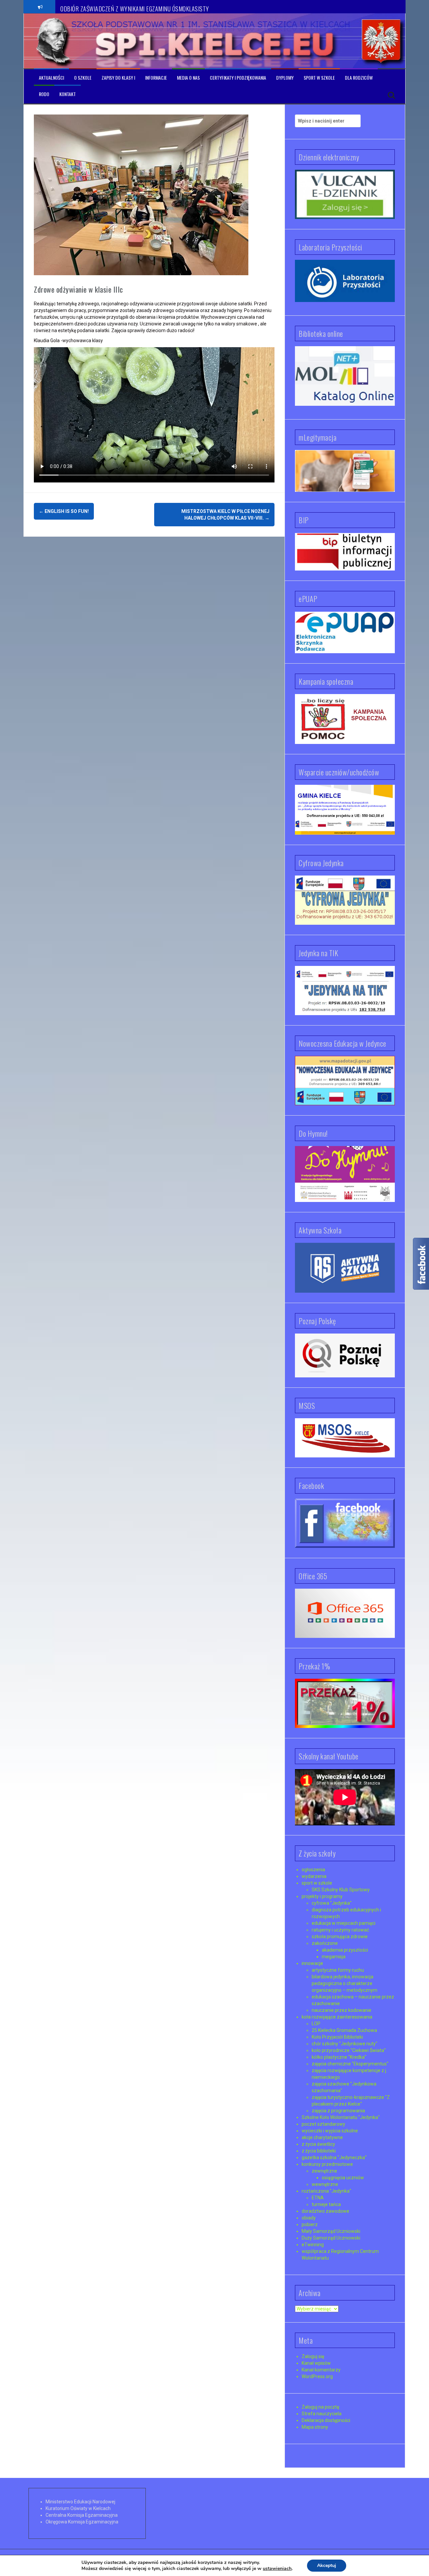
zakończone (325, 1943)
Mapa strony (315, 2427)
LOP (316, 2024)
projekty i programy (322, 1896)
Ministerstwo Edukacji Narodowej (80, 2502)
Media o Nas (188, 78)
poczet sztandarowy (323, 2124)
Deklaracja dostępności (326, 2420)
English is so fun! (64, 511)
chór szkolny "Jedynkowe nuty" (345, 2044)
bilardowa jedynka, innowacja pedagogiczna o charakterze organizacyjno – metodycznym (345, 1983)
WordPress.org (317, 2376)
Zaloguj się (313, 2356)
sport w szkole (317, 1883)
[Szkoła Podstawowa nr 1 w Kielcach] (54, 41)
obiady (309, 2218)
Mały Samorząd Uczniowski (331, 2231)
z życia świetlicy (318, 2144)
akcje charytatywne (322, 2137)
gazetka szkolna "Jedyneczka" (334, 2157)
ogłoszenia (313, 1870)
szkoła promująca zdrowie (340, 1937)
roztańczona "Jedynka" (326, 2191)
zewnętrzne (324, 2171)
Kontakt (68, 94)
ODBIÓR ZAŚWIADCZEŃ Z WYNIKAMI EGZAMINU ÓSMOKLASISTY (135, 6)
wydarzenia (314, 1876)
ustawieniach (277, 2569)
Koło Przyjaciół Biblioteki (337, 2037)
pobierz (310, 2224)
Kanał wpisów (316, 2363)
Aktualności (51, 78)
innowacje (312, 1963)
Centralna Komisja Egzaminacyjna (82, 2515)
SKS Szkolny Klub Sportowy (341, 1890)
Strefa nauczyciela (322, 2414)
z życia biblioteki (319, 2151)
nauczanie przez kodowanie (342, 2010)
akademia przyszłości (345, 1950)
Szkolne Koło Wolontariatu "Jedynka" (341, 2117)
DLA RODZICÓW (359, 78)
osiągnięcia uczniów (343, 2178)
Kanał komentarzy (321, 2370)
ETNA (318, 2198)
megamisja (334, 1957)
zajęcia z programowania (338, 2111)
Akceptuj (327, 2565)
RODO (44, 94)
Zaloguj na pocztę (320, 2407)
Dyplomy (285, 78)
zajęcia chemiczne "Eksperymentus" (350, 2064)
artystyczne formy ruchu (338, 1970)
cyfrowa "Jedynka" (332, 1903)
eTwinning (313, 2245)
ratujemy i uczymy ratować (340, 1930)
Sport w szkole (319, 78)
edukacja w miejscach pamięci (344, 1923)
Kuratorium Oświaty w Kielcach (78, 2508)
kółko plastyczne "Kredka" (339, 2057)
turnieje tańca (326, 2204)
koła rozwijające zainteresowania (337, 2017)
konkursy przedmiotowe (327, 2164)
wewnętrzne (325, 2184)
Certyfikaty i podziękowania (238, 78)
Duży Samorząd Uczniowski (331, 2238)
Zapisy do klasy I (118, 78)
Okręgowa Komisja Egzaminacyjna (82, 2522)
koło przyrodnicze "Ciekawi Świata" (349, 2050)
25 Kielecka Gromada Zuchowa (344, 2030)
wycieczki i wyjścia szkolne (330, 2131)
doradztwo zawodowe (325, 2211)
